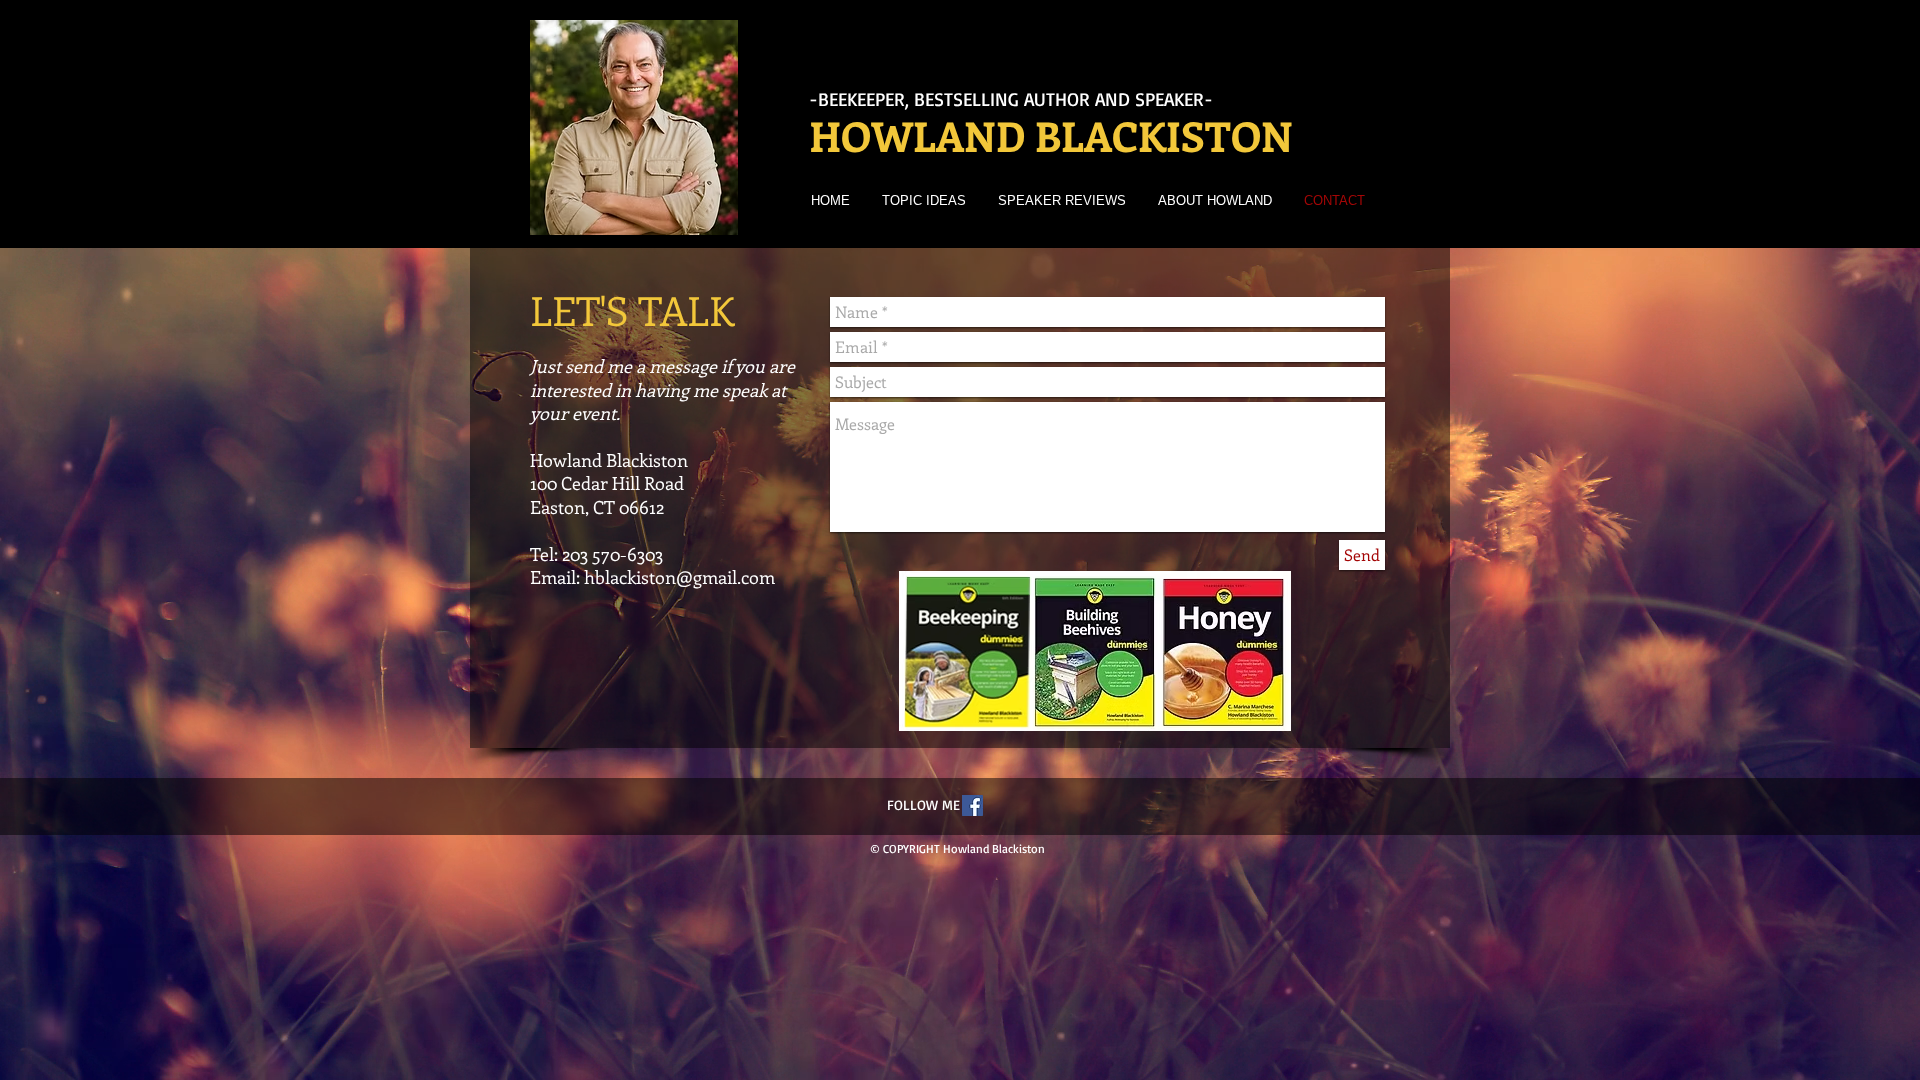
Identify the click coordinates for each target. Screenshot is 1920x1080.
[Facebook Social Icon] (972, 805)
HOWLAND (917, 135)
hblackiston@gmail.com (679, 577)
